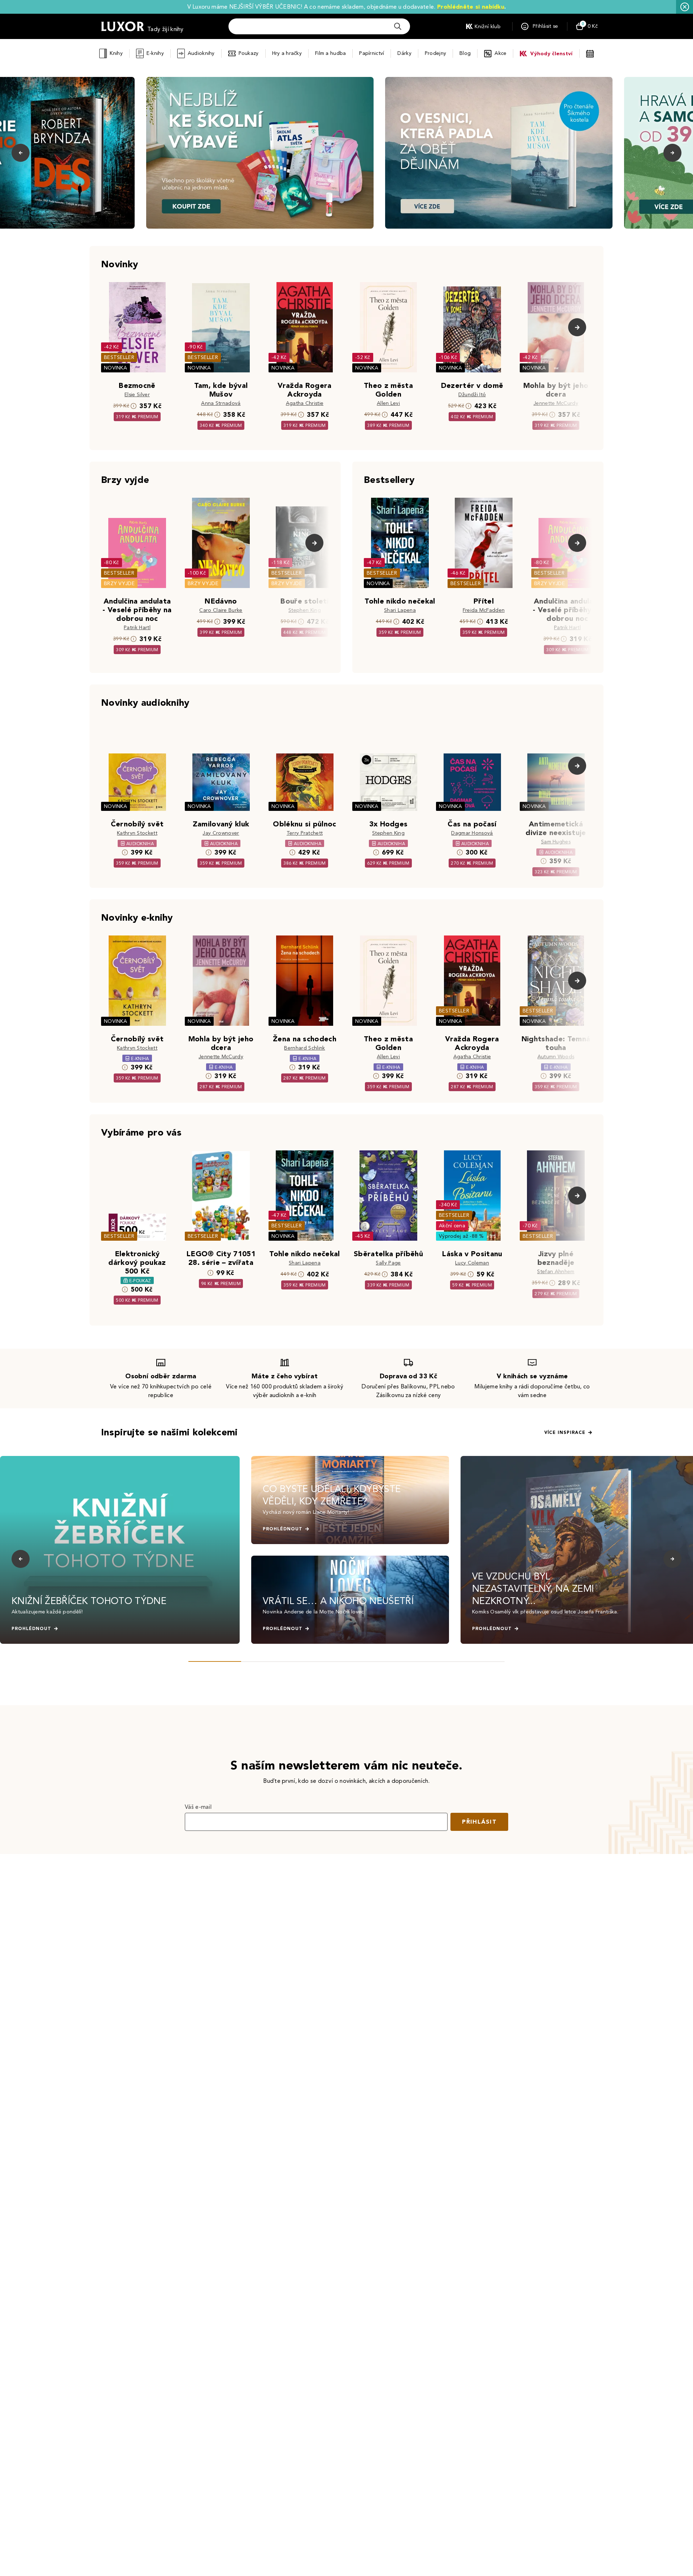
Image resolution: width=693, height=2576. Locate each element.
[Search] (398, 26)
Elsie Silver (137, 395)
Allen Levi (388, 403)
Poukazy (249, 53)
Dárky (404, 53)
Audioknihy (201, 53)
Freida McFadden (484, 610)
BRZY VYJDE (119, 584)
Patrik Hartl (137, 628)
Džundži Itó (472, 395)
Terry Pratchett (305, 833)
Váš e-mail (198, 1807)
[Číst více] (260, 153)
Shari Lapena (400, 610)
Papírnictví (372, 53)
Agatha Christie (305, 403)
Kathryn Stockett (137, 833)
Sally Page (388, 1263)
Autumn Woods (556, 1057)
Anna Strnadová (221, 403)
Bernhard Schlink (304, 1048)
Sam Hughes (556, 842)
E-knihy (155, 53)
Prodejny (435, 53)
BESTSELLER (119, 357)
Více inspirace (565, 1432)
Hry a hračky (287, 53)
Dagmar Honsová (472, 833)
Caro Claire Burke (221, 610)
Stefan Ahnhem (556, 1272)
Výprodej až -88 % (461, 1236)
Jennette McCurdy (556, 403)
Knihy (116, 53)
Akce (500, 53)
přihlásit (479, 1822)
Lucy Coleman (472, 1263)
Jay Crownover (221, 833)
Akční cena (452, 1226)
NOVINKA (115, 368)
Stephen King (305, 610)
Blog (465, 53)
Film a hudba (330, 53)
